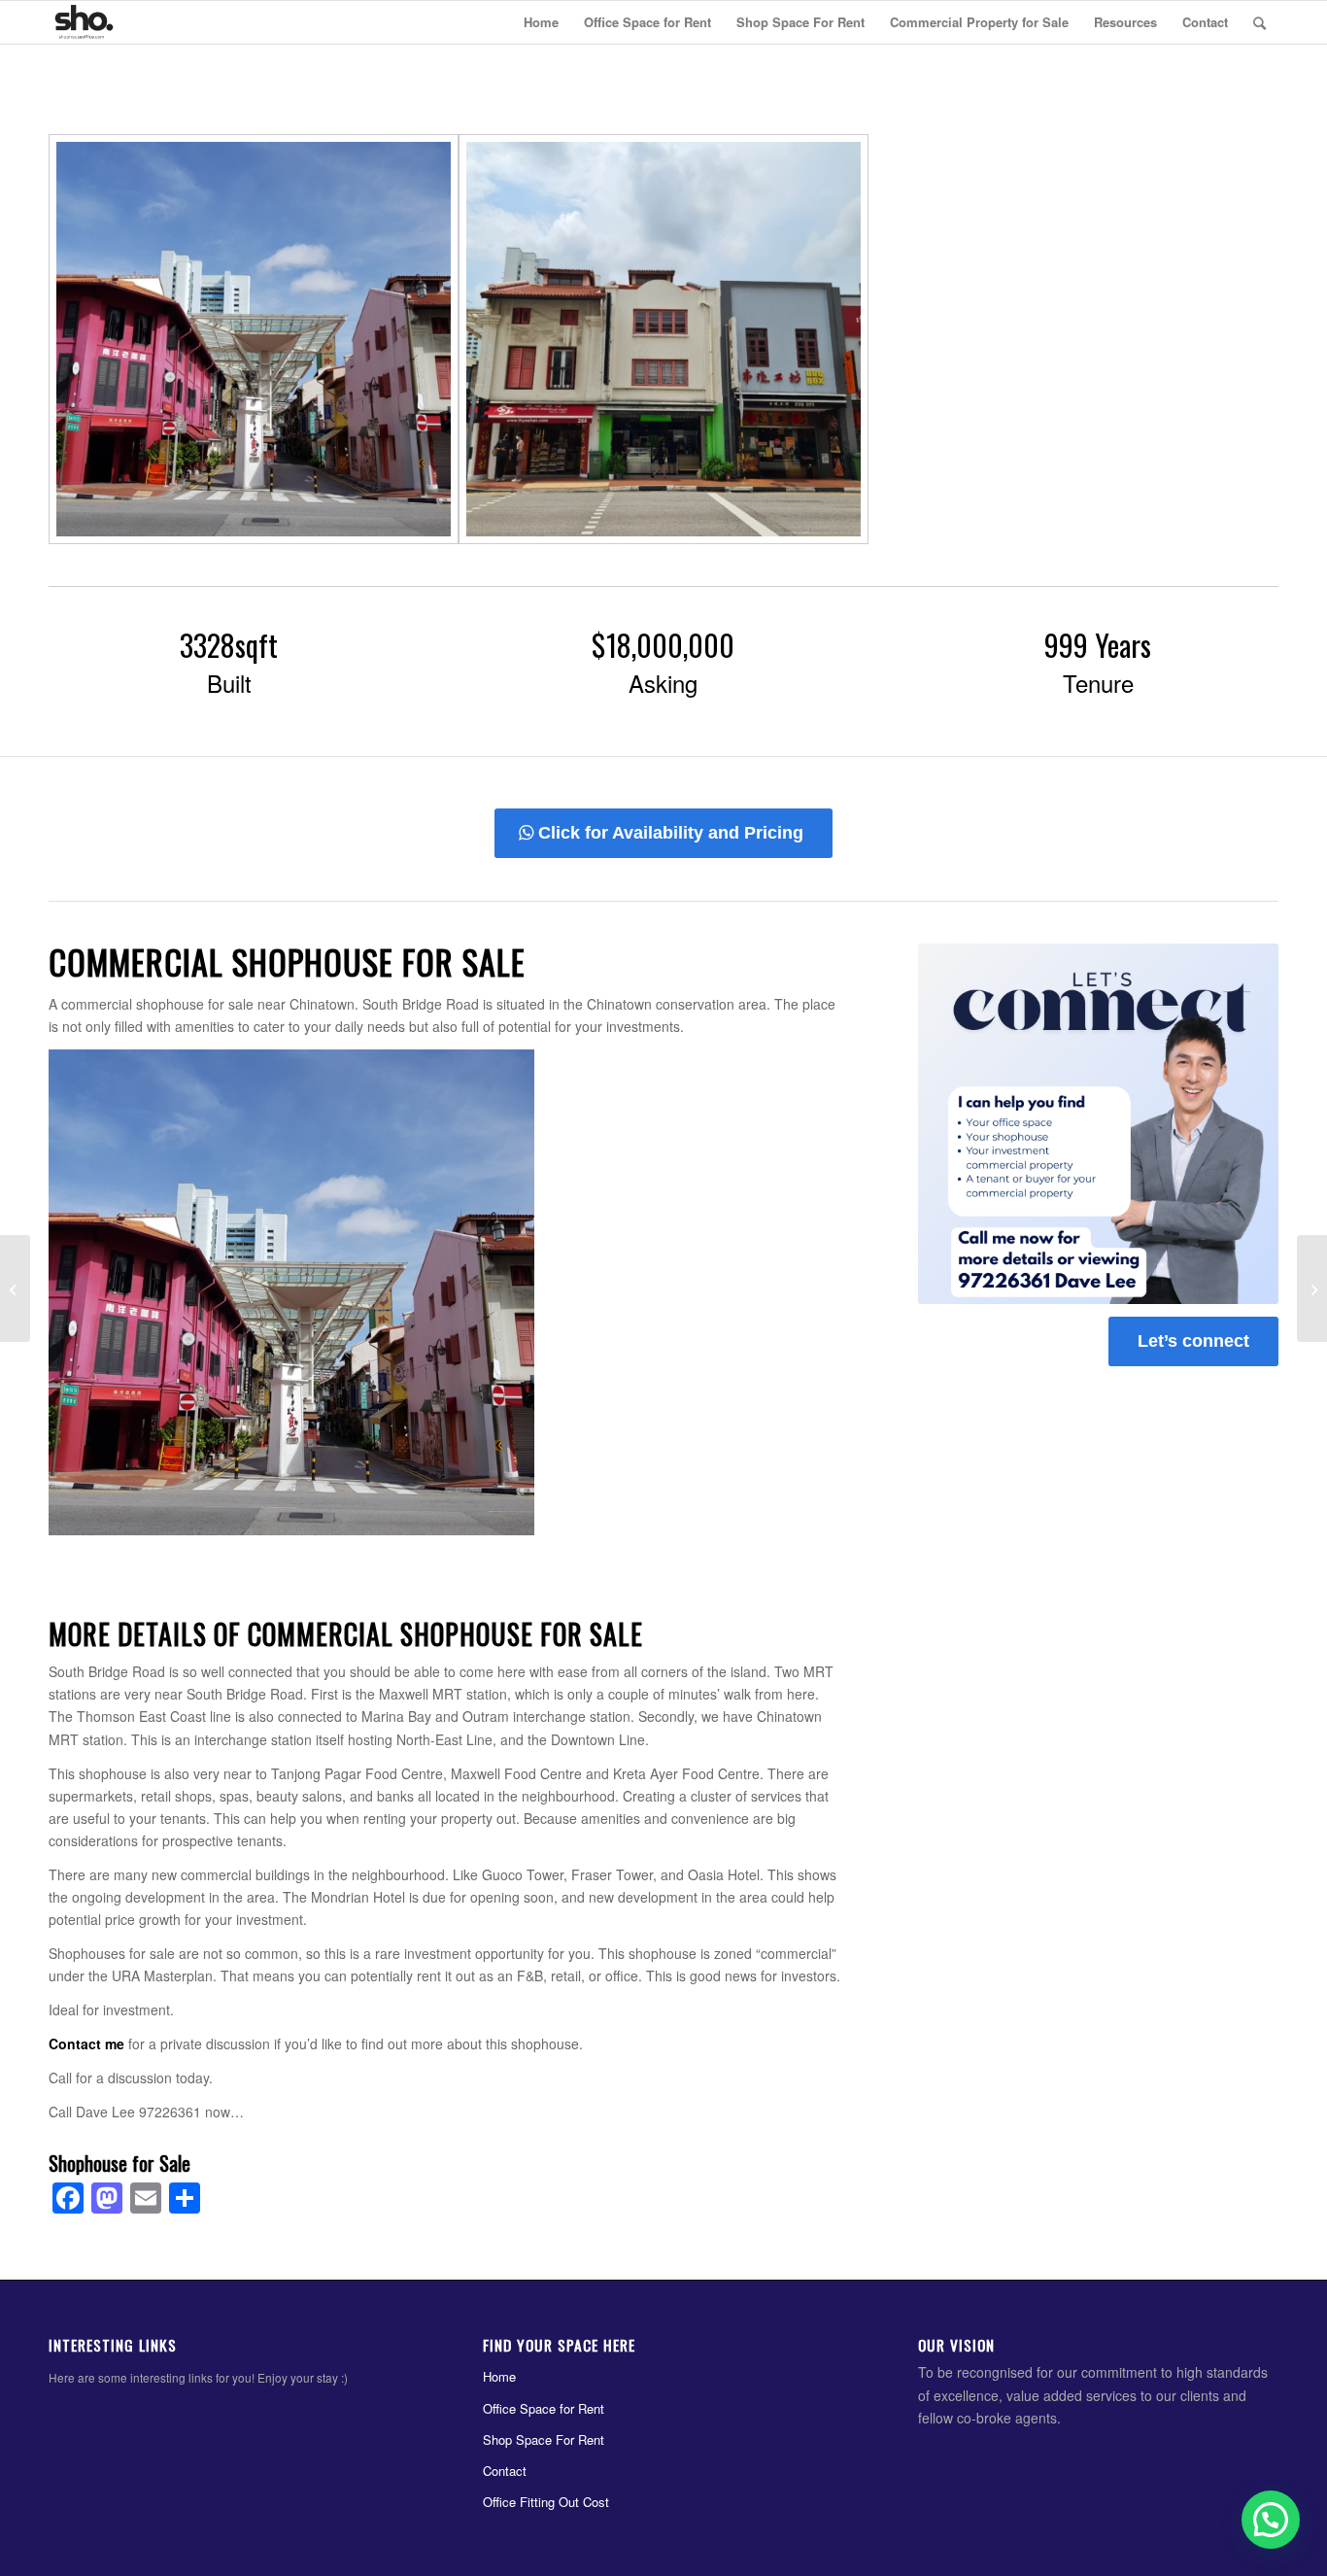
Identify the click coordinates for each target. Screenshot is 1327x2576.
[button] (1271, 2520)
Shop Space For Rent (544, 2439)
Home (499, 2376)
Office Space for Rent (544, 2408)
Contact (505, 2471)
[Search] (1259, 22)
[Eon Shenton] (1312, 1288)
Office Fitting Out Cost (546, 2502)
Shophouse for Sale (119, 2163)
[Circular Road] (15, 1288)
